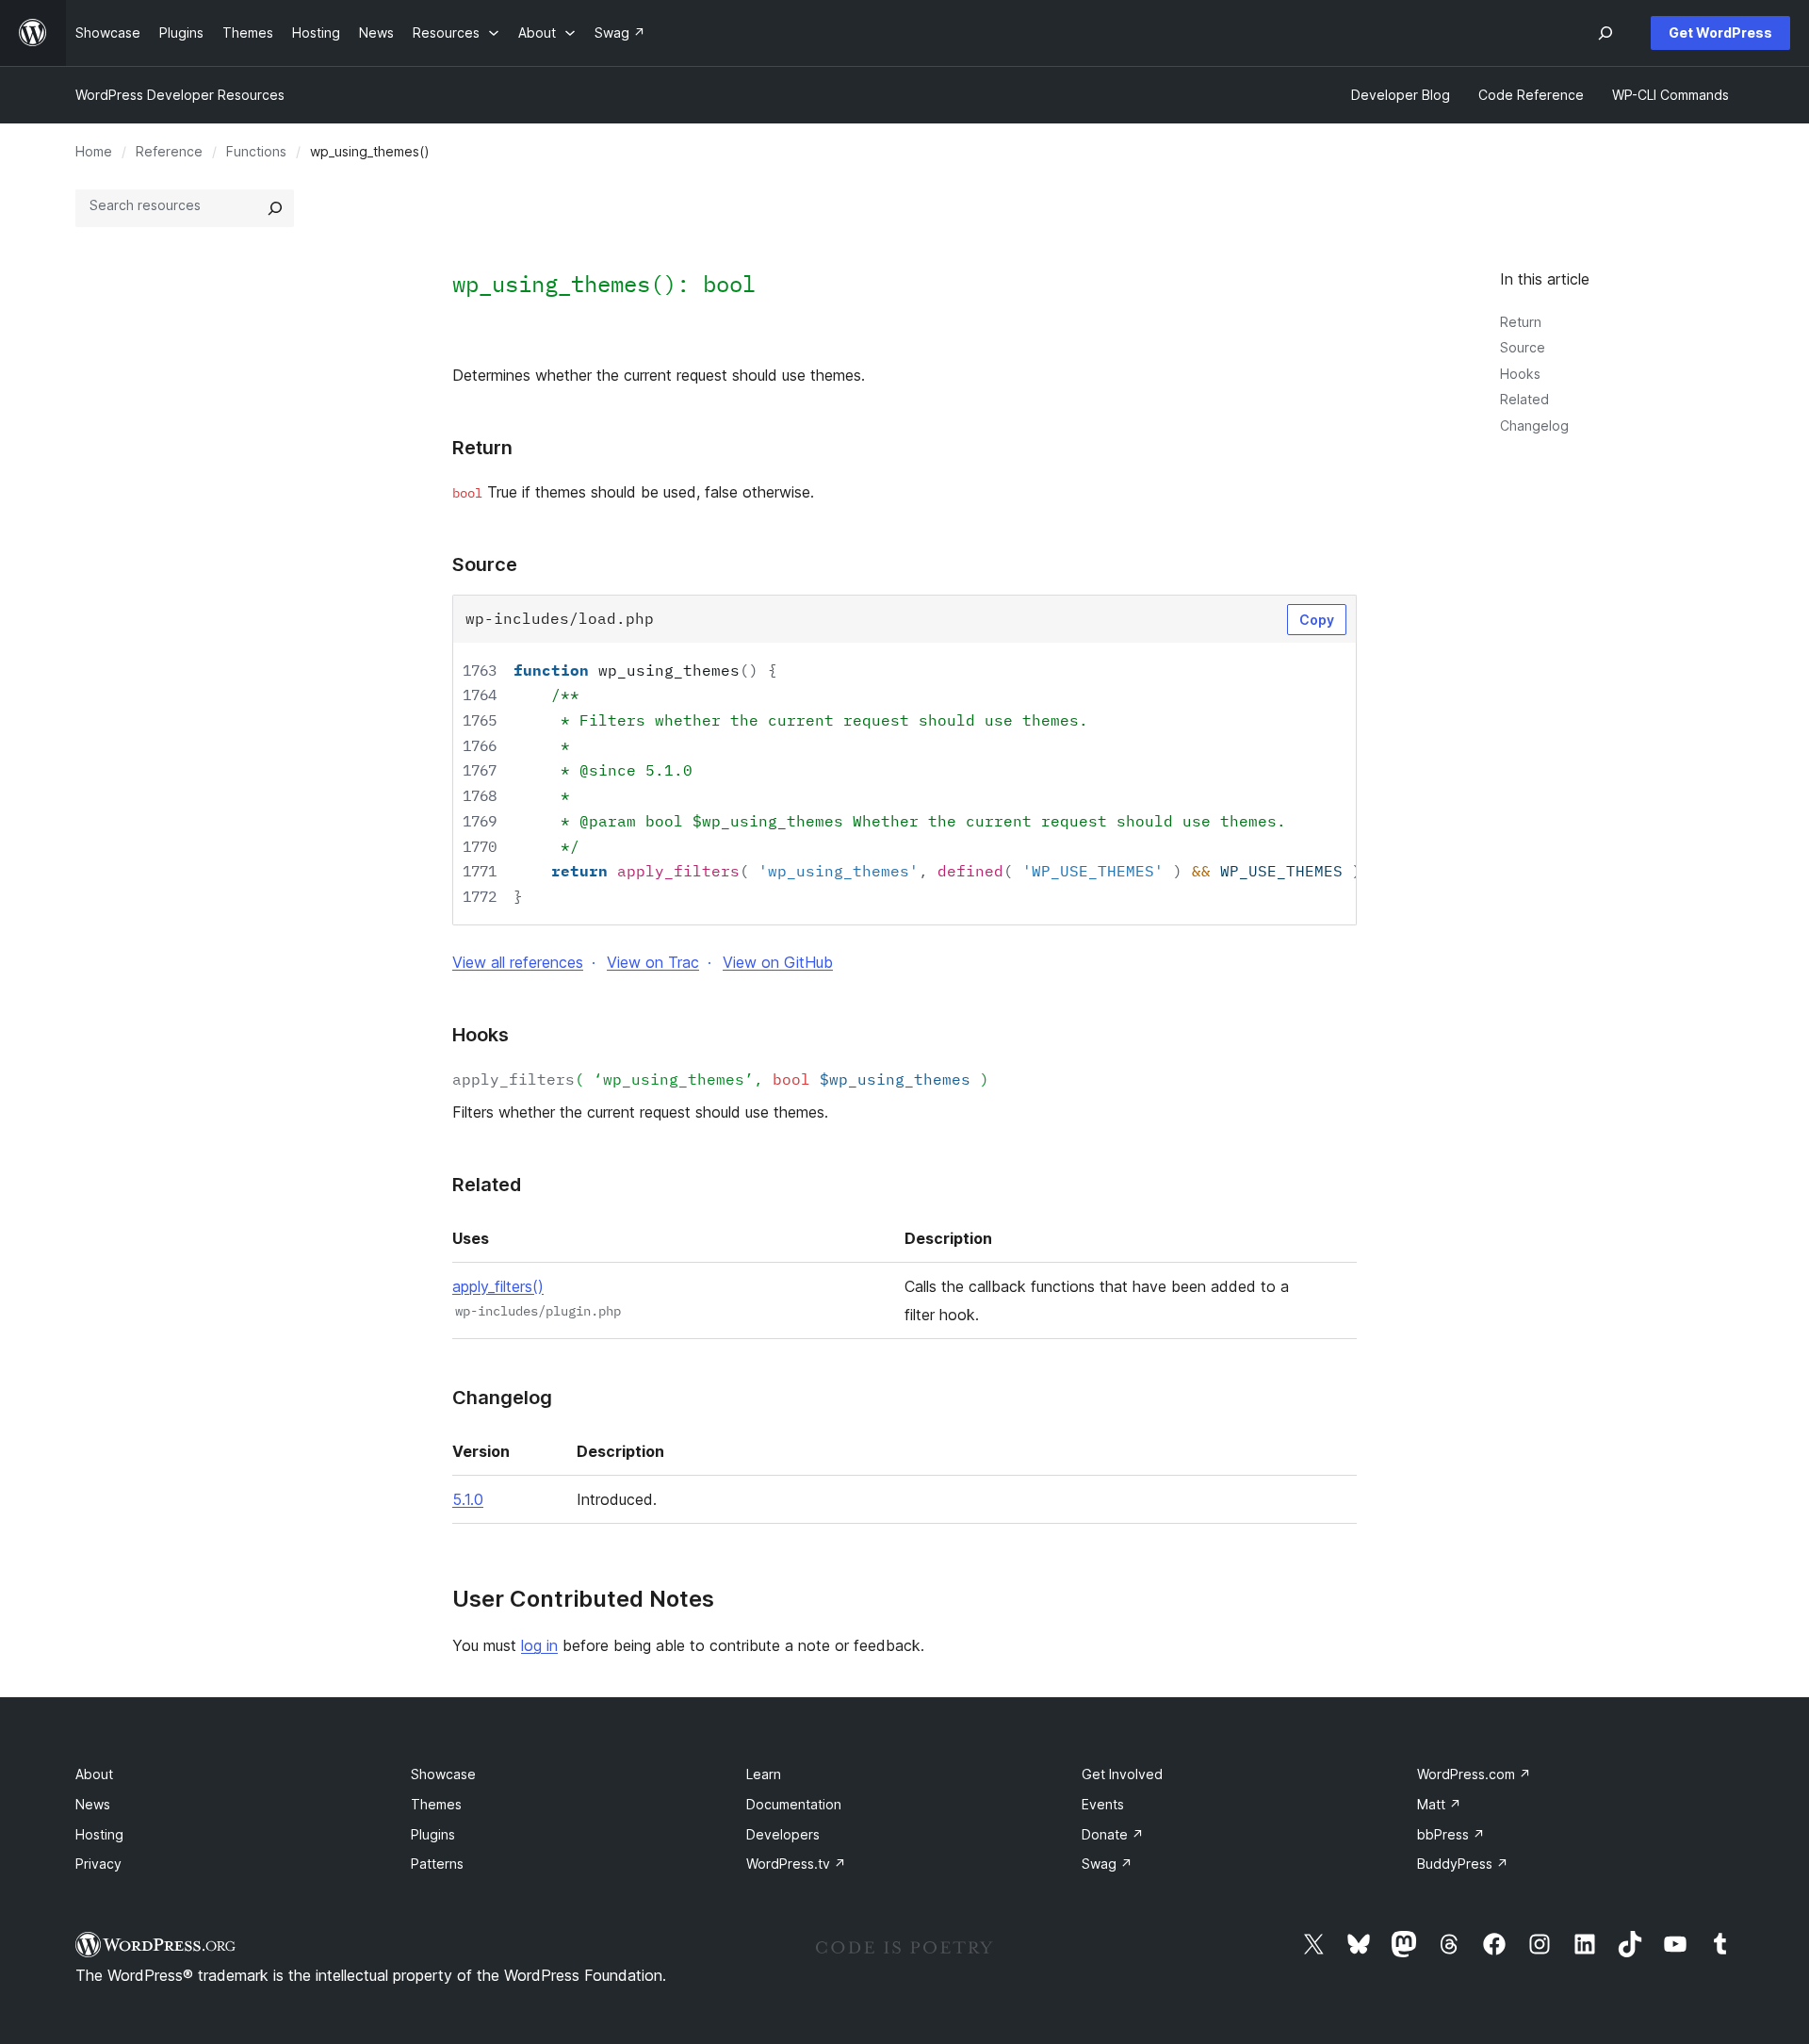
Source (1523, 347)
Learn (764, 1774)
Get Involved (1122, 1774)
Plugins (433, 1834)
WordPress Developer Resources (180, 95)
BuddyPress (1463, 1864)
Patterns (437, 1864)
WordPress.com (1474, 1774)
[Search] (275, 208)
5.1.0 (468, 1499)
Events (1103, 1804)
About (94, 1774)
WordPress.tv (796, 1864)
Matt (1439, 1804)
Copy (1317, 620)
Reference (169, 151)
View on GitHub (778, 962)
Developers (783, 1834)
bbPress (1451, 1834)
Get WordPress (1720, 33)
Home (94, 151)
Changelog (1534, 425)
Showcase (443, 1774)
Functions (256, 151)
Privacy (98, 1864)
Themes (436, 1804)
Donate (1113, 1834)
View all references (518, 962)
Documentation (794, 1804)
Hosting (99, 1834)
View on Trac (653, 962)
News (93, 1804)
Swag (1107, 1864)
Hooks (1520, 374)
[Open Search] (1605, 33)
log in (539, 1645)
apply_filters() (498, 1286)
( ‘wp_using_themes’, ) (721, 1079)
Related (1524, 399)
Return (1521, 322)
